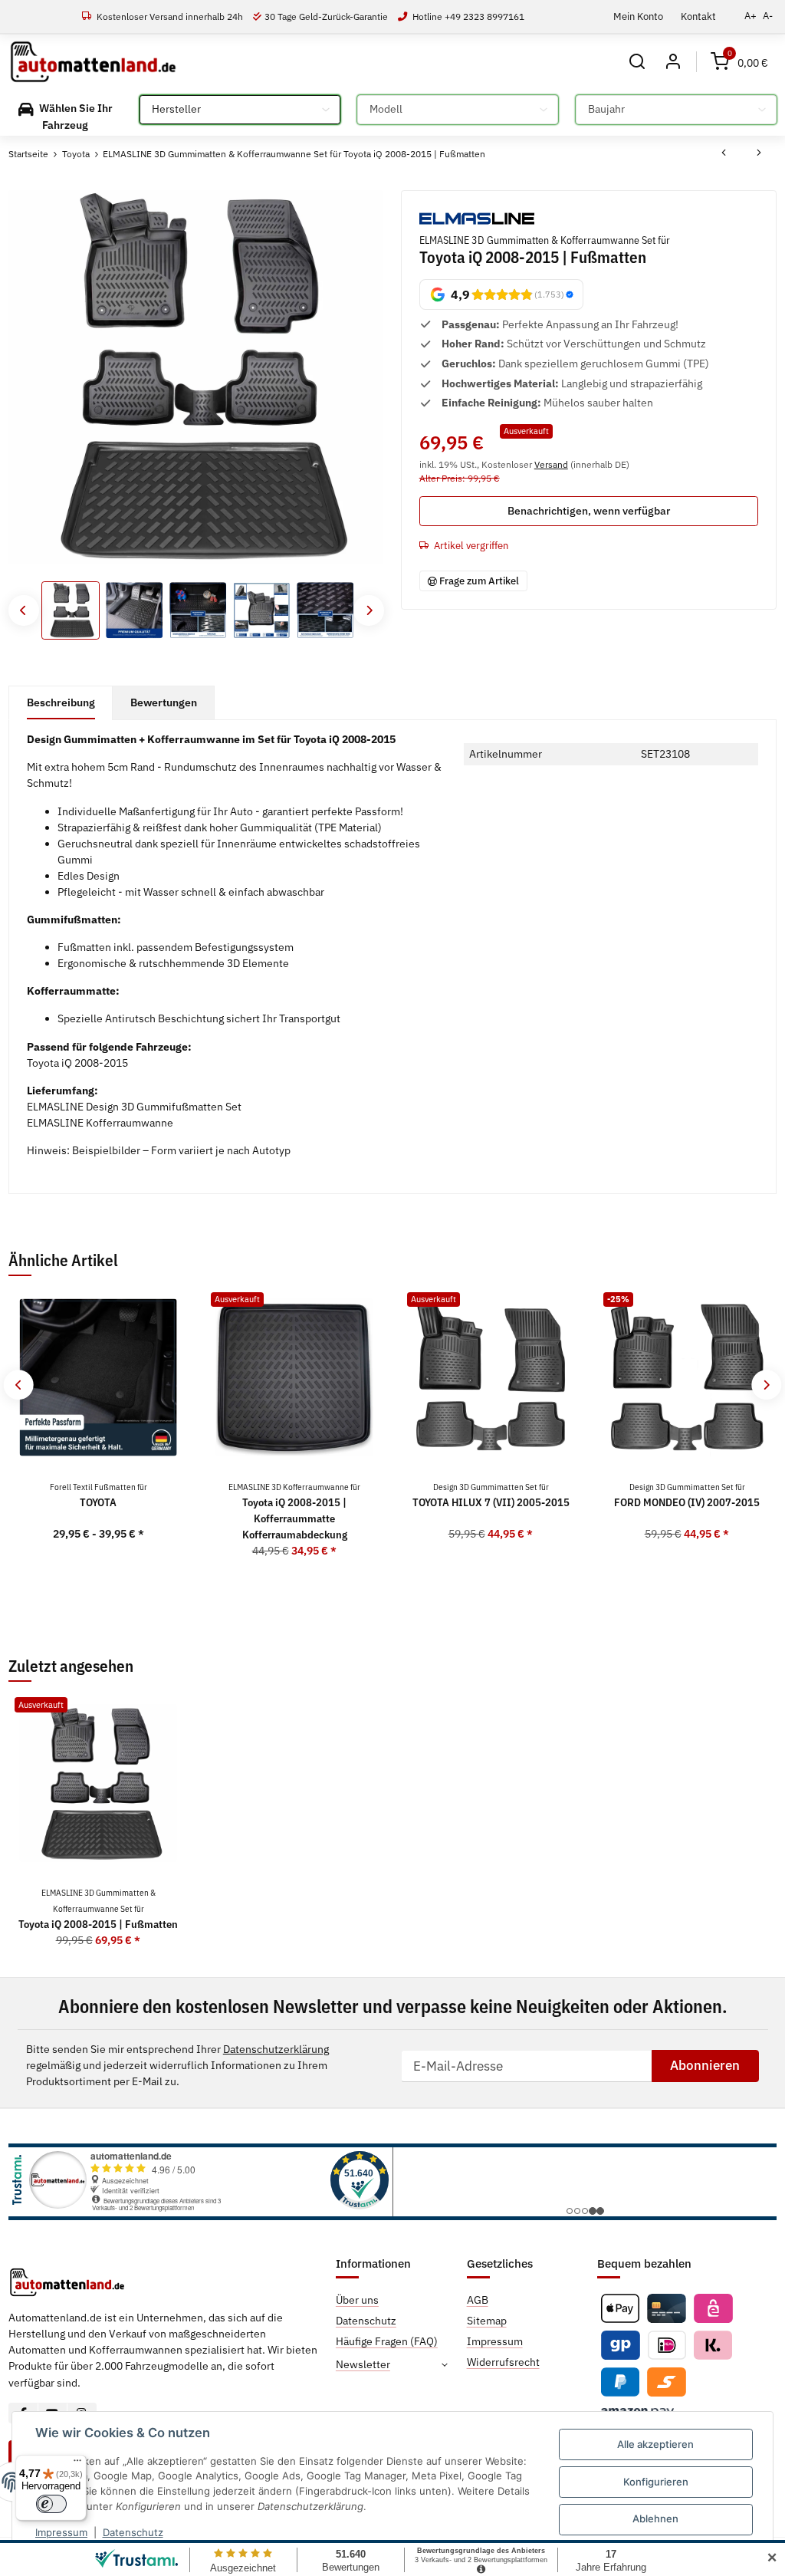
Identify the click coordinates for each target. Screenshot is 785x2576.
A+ (751, 16)
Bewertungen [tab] (164, 702)
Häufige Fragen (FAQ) (387, 2341)
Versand (551, 464)
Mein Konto (638, 16)
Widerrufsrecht (503, 2362)
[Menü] (77, 2464)
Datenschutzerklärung (276, 2049)
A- (768, 16)
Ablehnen (655, 2518)
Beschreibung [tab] (61, 702)
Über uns (357, 2300)
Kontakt (698, 16)
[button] (637, 62)
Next (368, 610)
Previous (23, 610)
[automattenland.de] (93, 62)
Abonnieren (705, 2065)
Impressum (61, 2532)
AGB (478, 2300)
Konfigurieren (656, 2482)
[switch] (51, 2504)
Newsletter (363, 2364)
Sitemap (487, 2321)
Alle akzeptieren (655, 2444)
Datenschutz (133, 2532)
